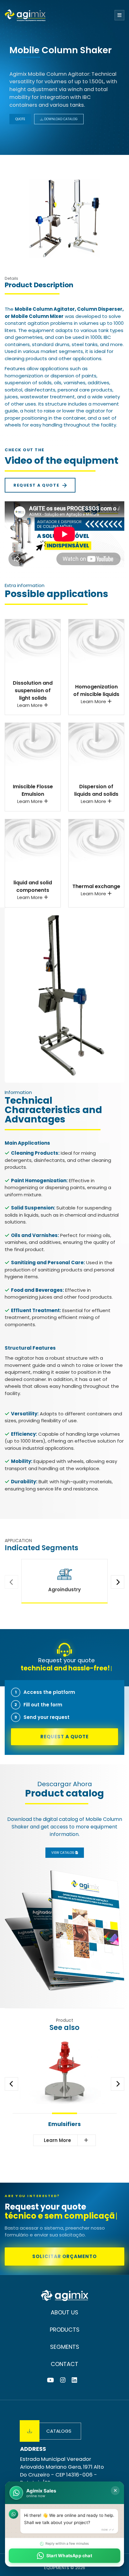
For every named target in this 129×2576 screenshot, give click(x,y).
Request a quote (36, 485)
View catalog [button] (63, 1853)
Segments (65, 2347)
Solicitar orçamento (64, 2256)
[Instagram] (63, 2380)
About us (64, 2312)
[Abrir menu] (119, 15)
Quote (20, 119)
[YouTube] (50, 2380)
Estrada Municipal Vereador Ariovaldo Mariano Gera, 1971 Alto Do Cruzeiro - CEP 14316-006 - (62, 2471)
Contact (64, 2364)
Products (65, 2330)
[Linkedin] (74, 2380)
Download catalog (60, 119)
